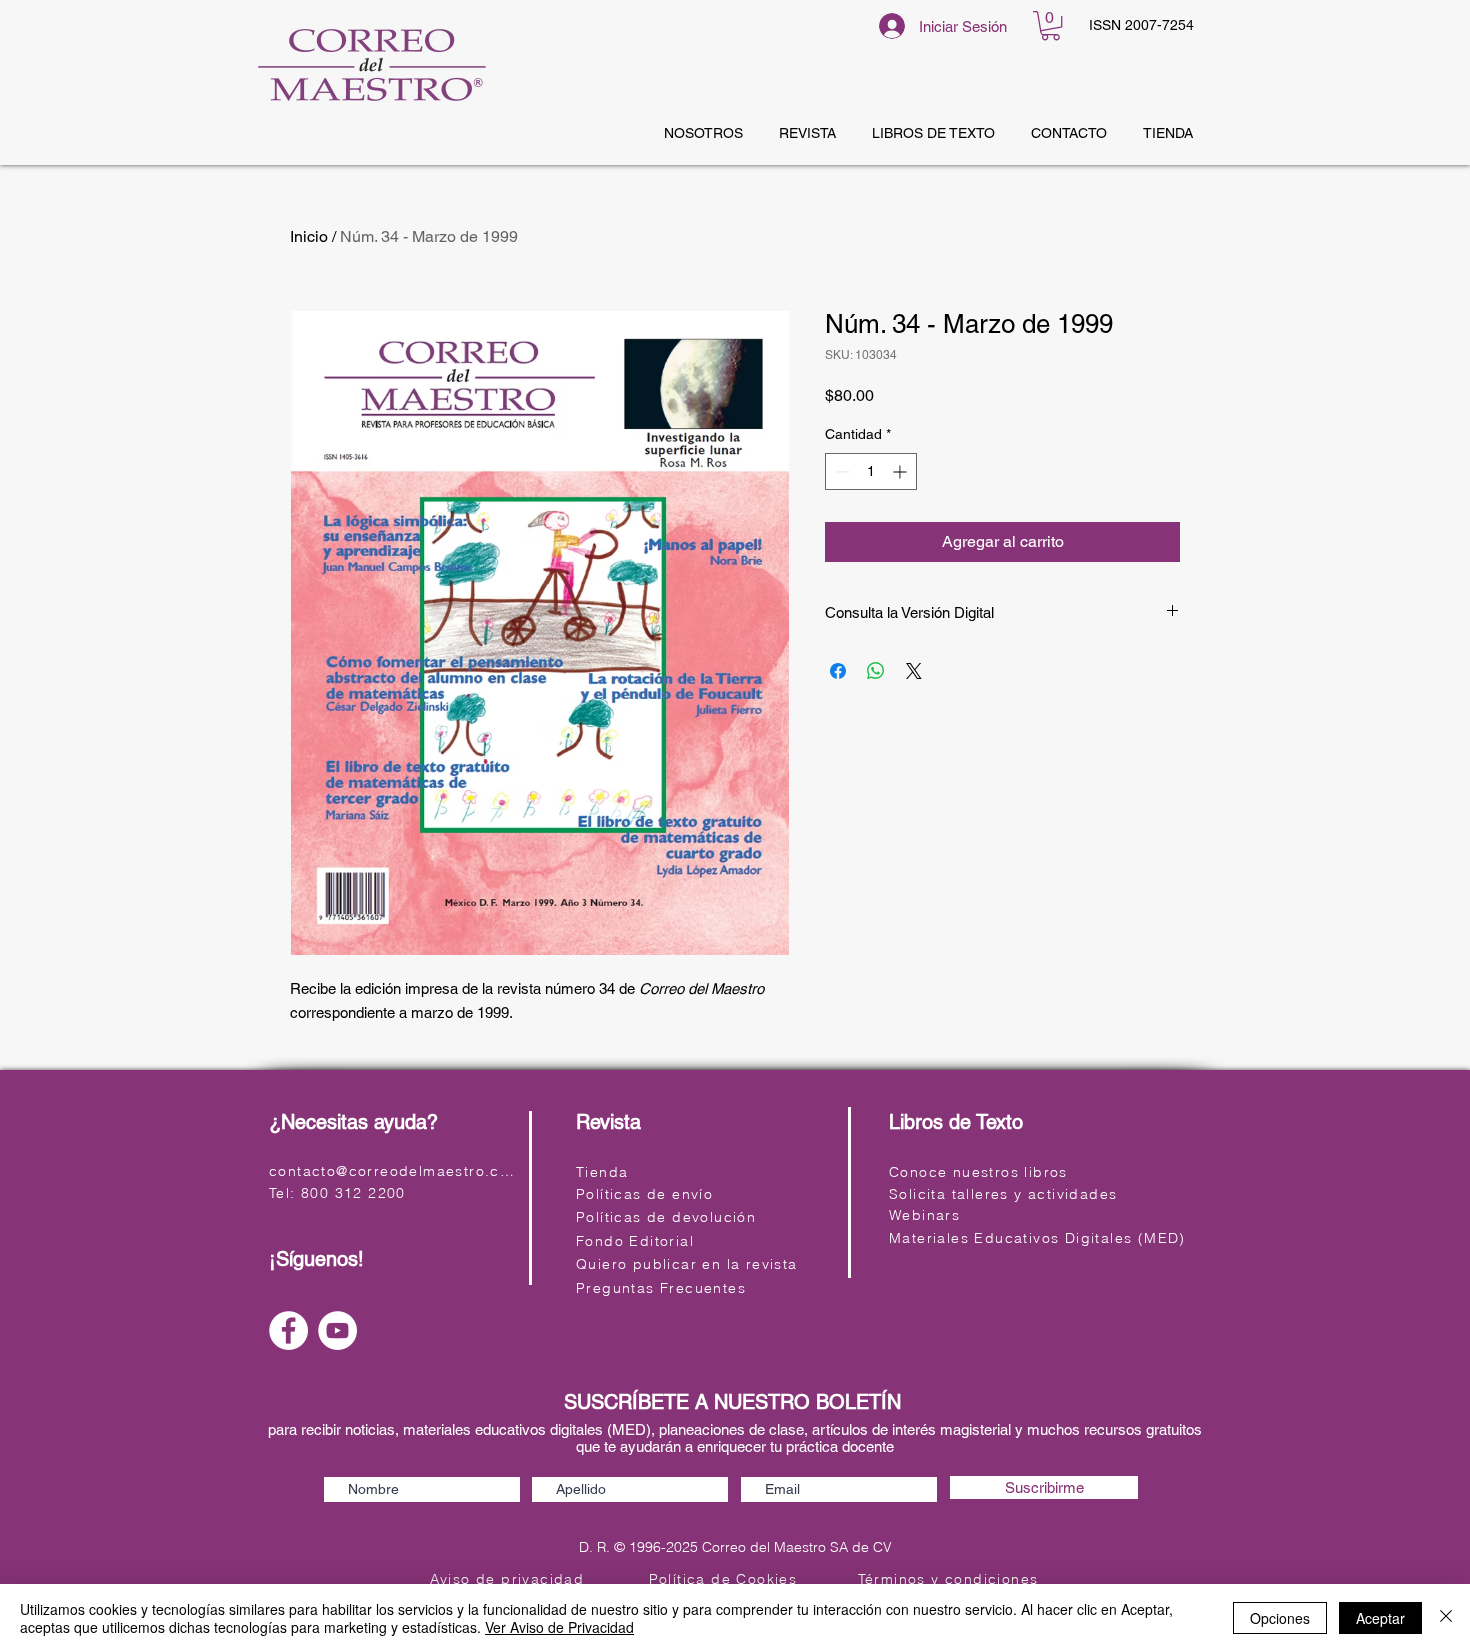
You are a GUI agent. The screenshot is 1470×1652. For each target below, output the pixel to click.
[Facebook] (288, 1330)
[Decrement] (840, 471)
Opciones (1280, 1618)
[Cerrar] (1446, 1618)
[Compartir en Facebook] (838, 671)
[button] (1050, 25)
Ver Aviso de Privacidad (559, 1627)
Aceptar (1380, 1618)
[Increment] (901, 471)
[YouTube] (337, 1330)
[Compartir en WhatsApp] (876, 671)
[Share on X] (914, 671)
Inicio (309, 236)
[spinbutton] (871, 471)
